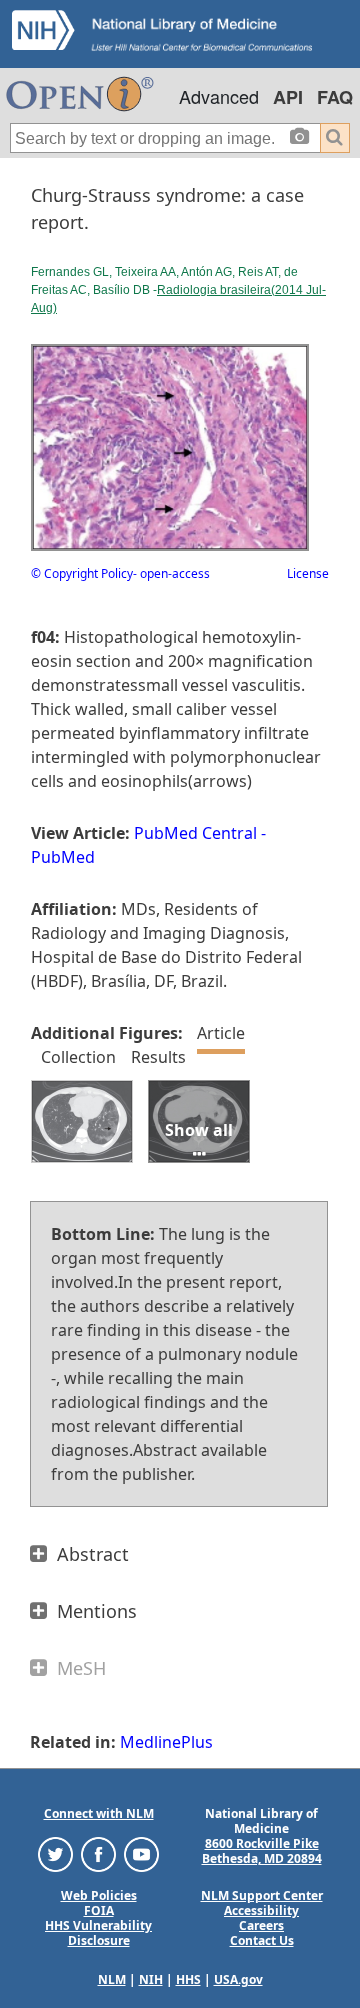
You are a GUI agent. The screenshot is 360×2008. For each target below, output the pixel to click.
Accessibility (261, 1910)
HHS (188, 1979)
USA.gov (238, 1979)
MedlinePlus (166, 1742)
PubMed (63, 857)
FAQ (335, 97)
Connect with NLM (99, 1813)
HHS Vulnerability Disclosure (98, 1933)
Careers (261, 1925)
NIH (151, 1979)
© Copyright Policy (82, 573)
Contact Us (262, 1940)
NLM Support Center (262, 1895)
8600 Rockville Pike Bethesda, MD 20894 (262, 1851)
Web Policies (99, 1895)
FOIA (99, 1910)
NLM (112, 1979)
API (288, 97)
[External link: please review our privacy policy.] (55, 1853)
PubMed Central (195, 833)
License (308, 573)
